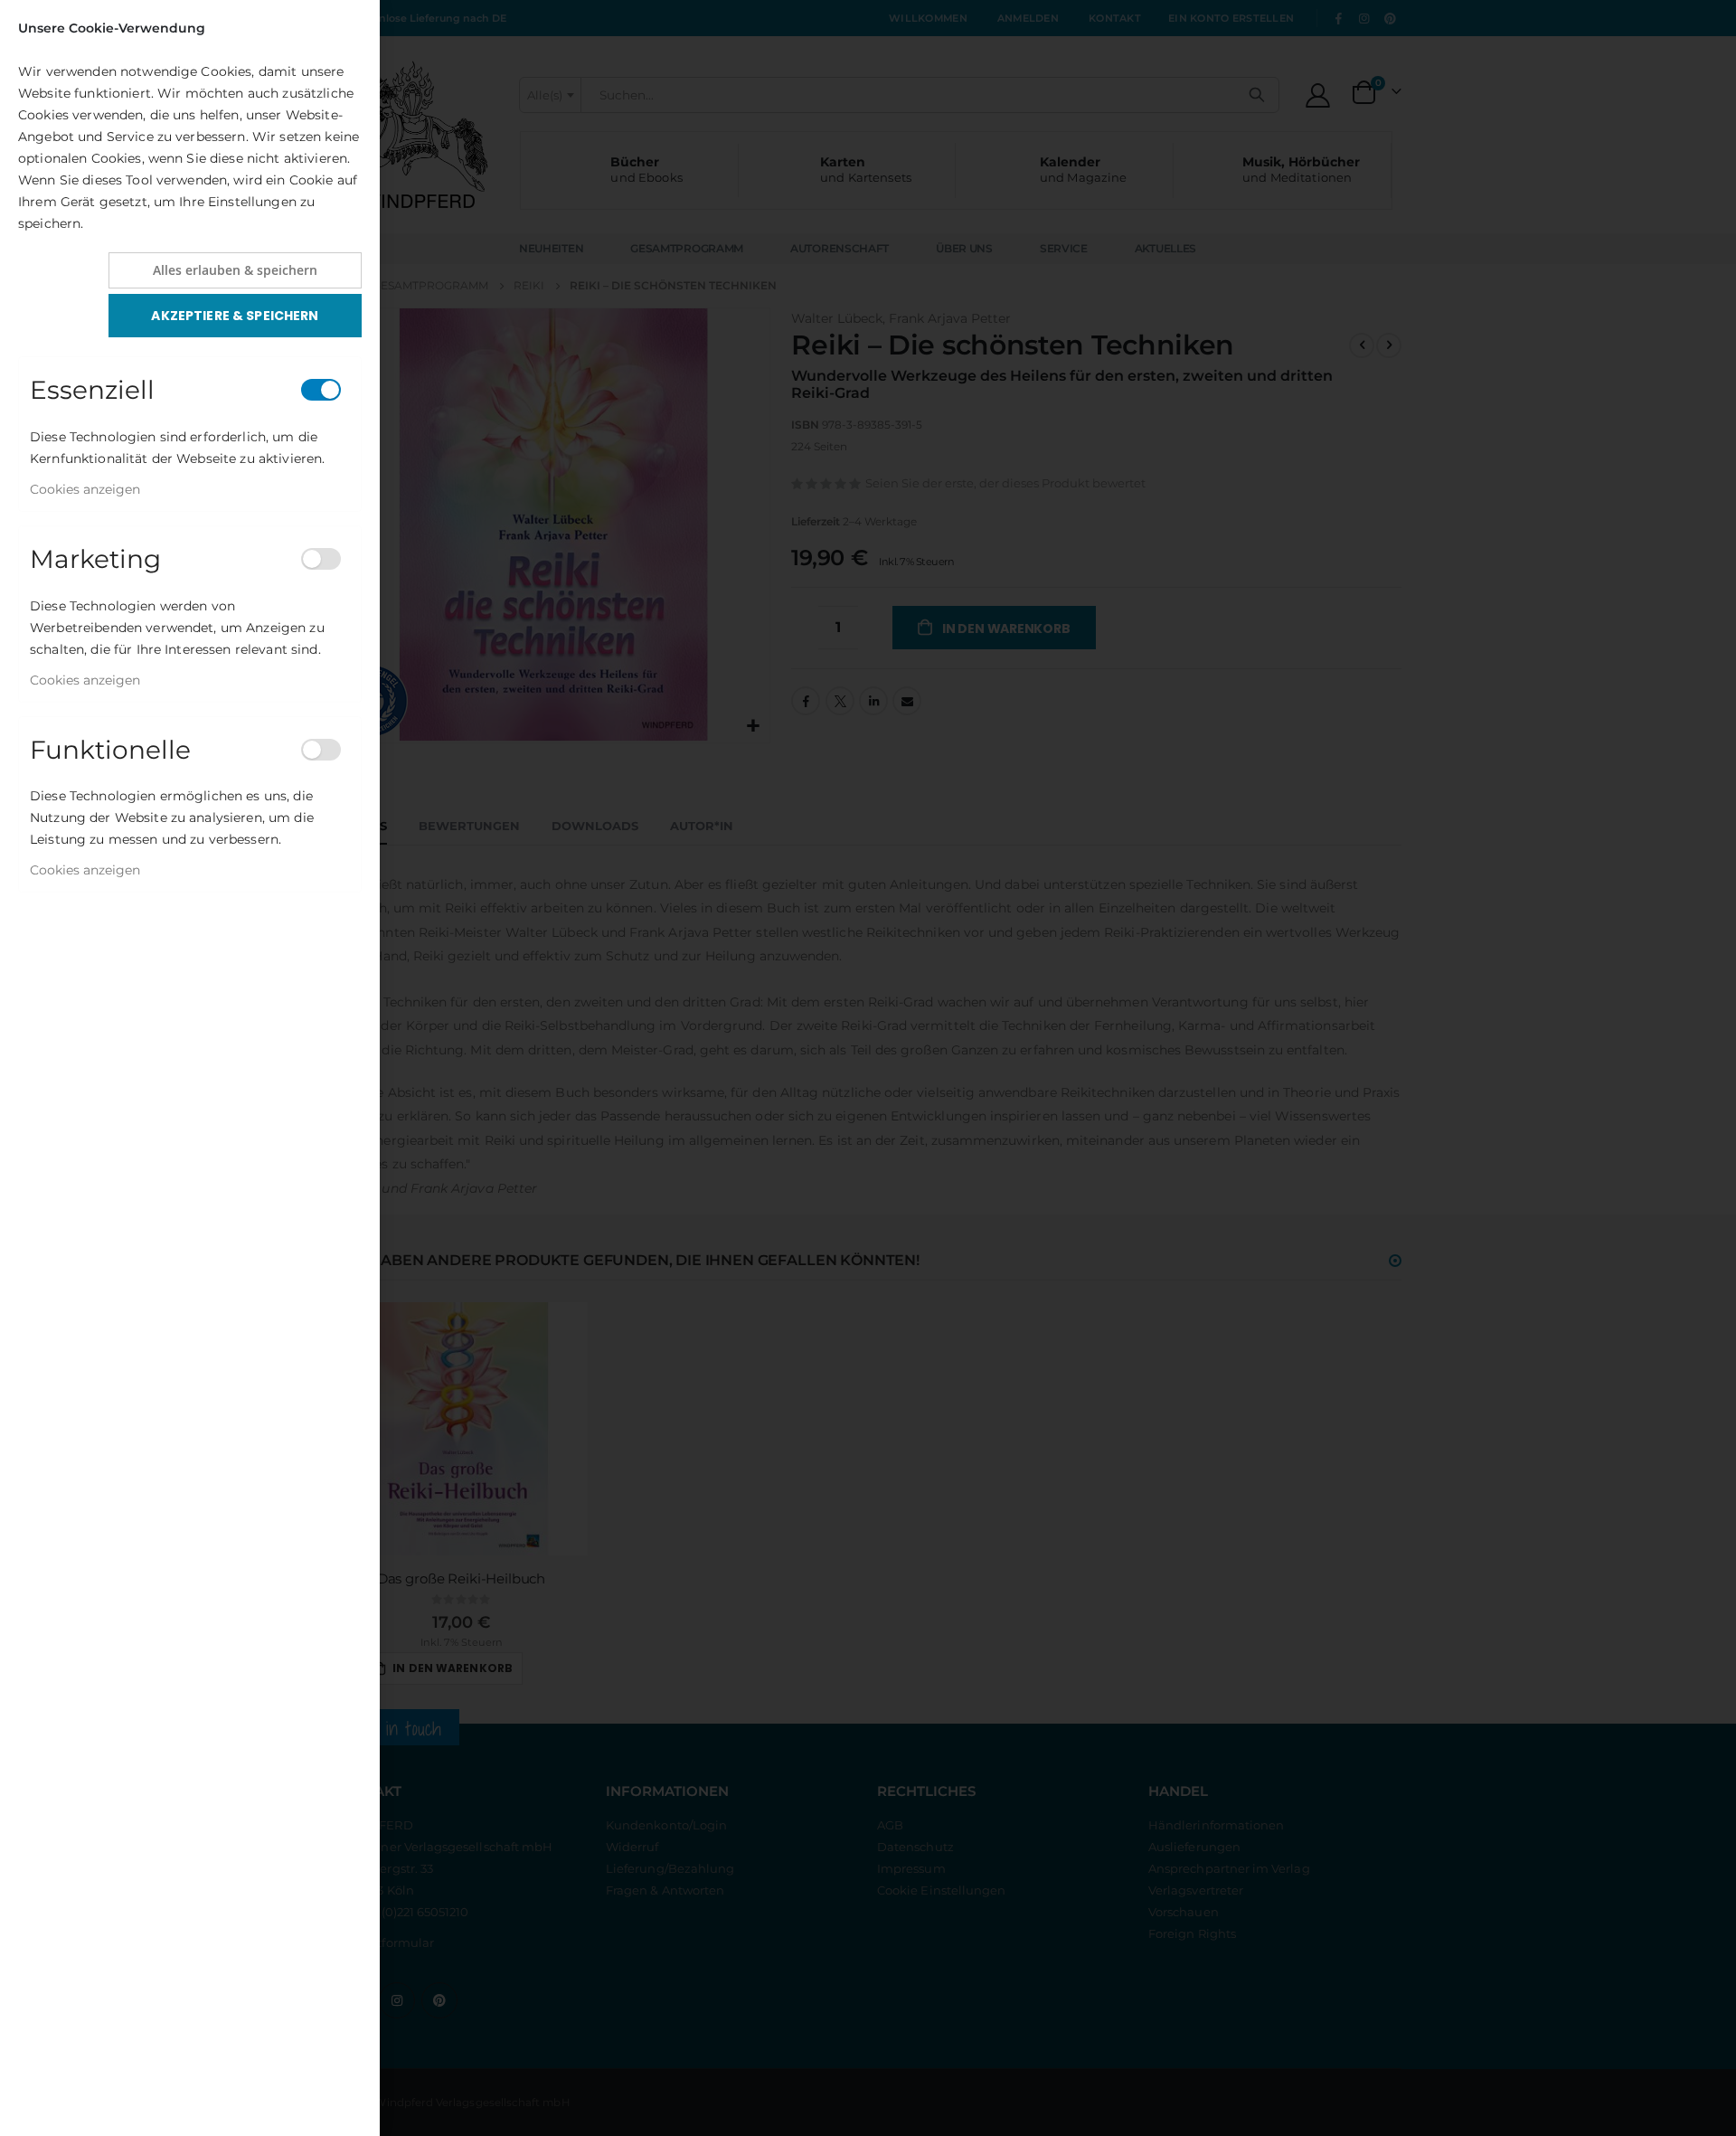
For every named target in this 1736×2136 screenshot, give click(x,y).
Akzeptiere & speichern (235, 316)
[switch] (321, 390)
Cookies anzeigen (85, 489)
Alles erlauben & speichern (235, 270)
